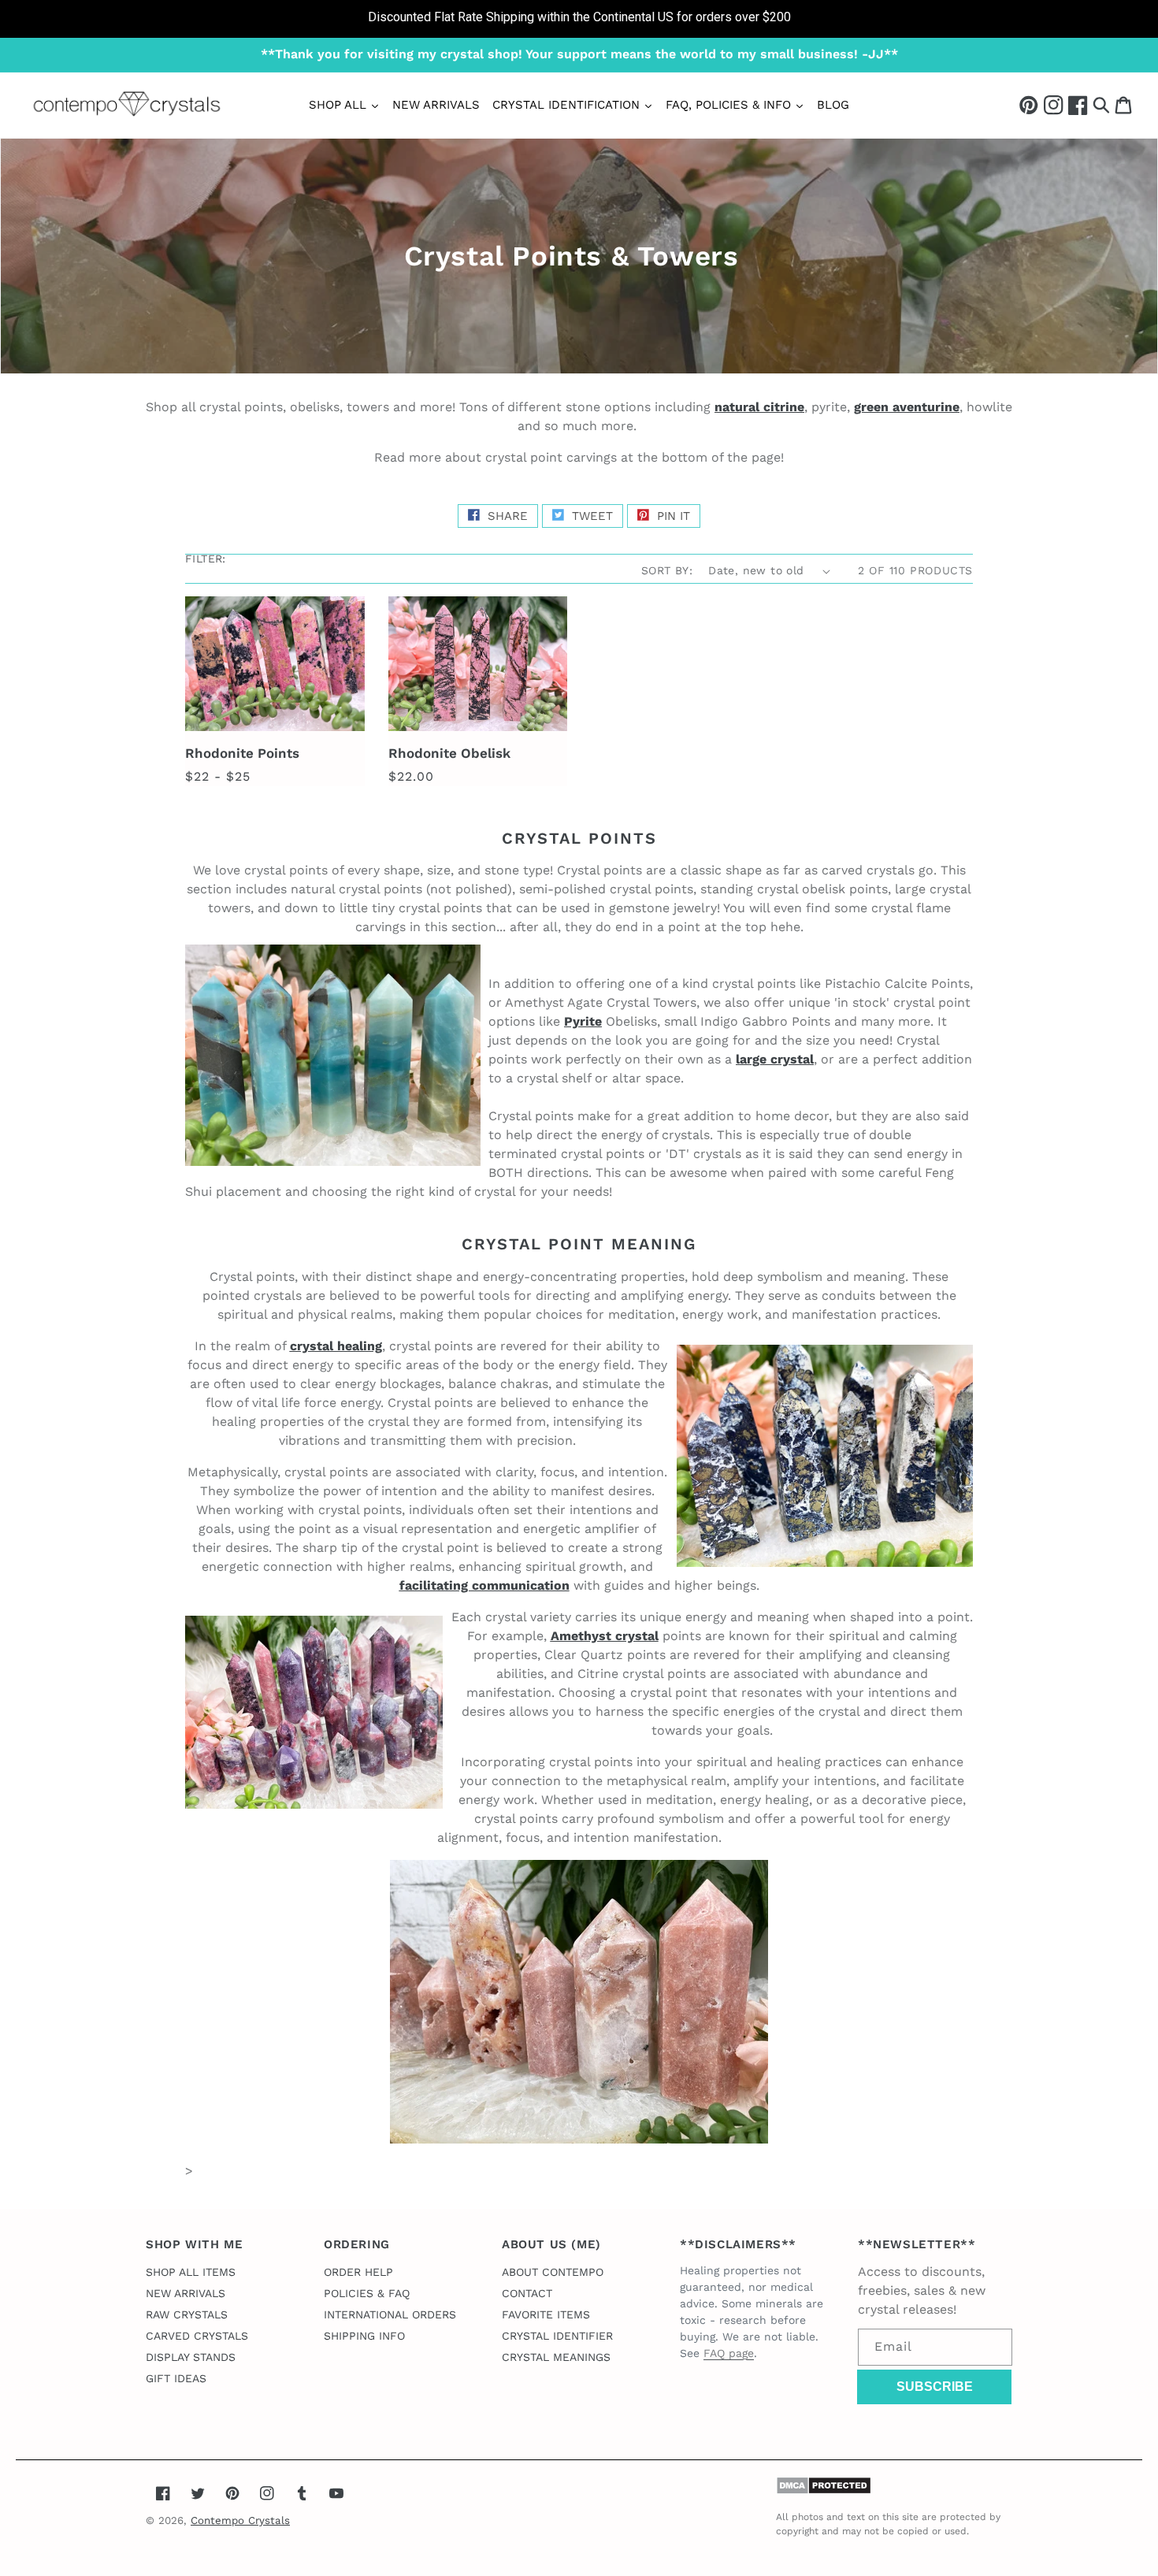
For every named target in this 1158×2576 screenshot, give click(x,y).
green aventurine (907, 407)
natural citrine (759, 407)
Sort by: (667, 570)
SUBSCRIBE (935, 2387)
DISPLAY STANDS (191, 2357)
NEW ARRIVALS (186, 2293)
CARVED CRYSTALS (197, 2336)
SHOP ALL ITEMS (191, 2272)
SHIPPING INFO (364, 2336)
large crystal (775, 1059)
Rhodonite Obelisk (449, 753)
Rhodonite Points (242, 753)
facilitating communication (484, 1585)
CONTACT (527, 2293)
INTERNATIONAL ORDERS (390, 2314)
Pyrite (583, 1021)
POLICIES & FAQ (367, 2293)
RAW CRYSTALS (187, 2314)
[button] (1101, 104)
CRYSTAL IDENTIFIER (557, 2336)
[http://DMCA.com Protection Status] (824, 2491)
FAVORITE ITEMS (546, 2314)
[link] (579, 19)
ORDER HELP (358, 2272)
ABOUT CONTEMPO (553, 2272)
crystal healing (336, 1346)
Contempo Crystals (240, 2520)
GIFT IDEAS (176, 2378)
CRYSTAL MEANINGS (556, 2357)
